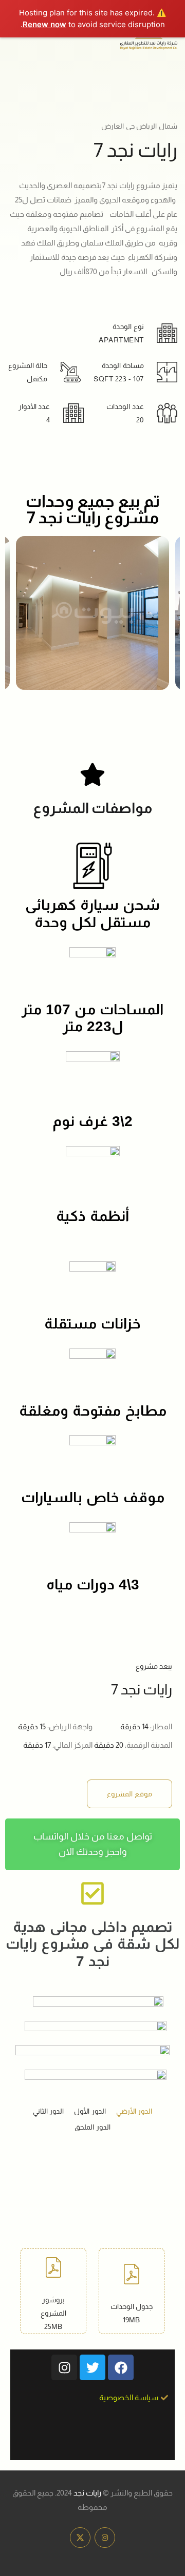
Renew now (44, 24)
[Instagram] (64, 2367)
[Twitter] (92, 2367)
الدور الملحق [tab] (92, 2127)
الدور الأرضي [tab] (134, 2111)
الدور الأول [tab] (90, 2111)
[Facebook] (121, 2367)
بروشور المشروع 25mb (53, 2313)
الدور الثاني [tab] (49, 2111)
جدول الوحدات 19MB (132, 2313)
